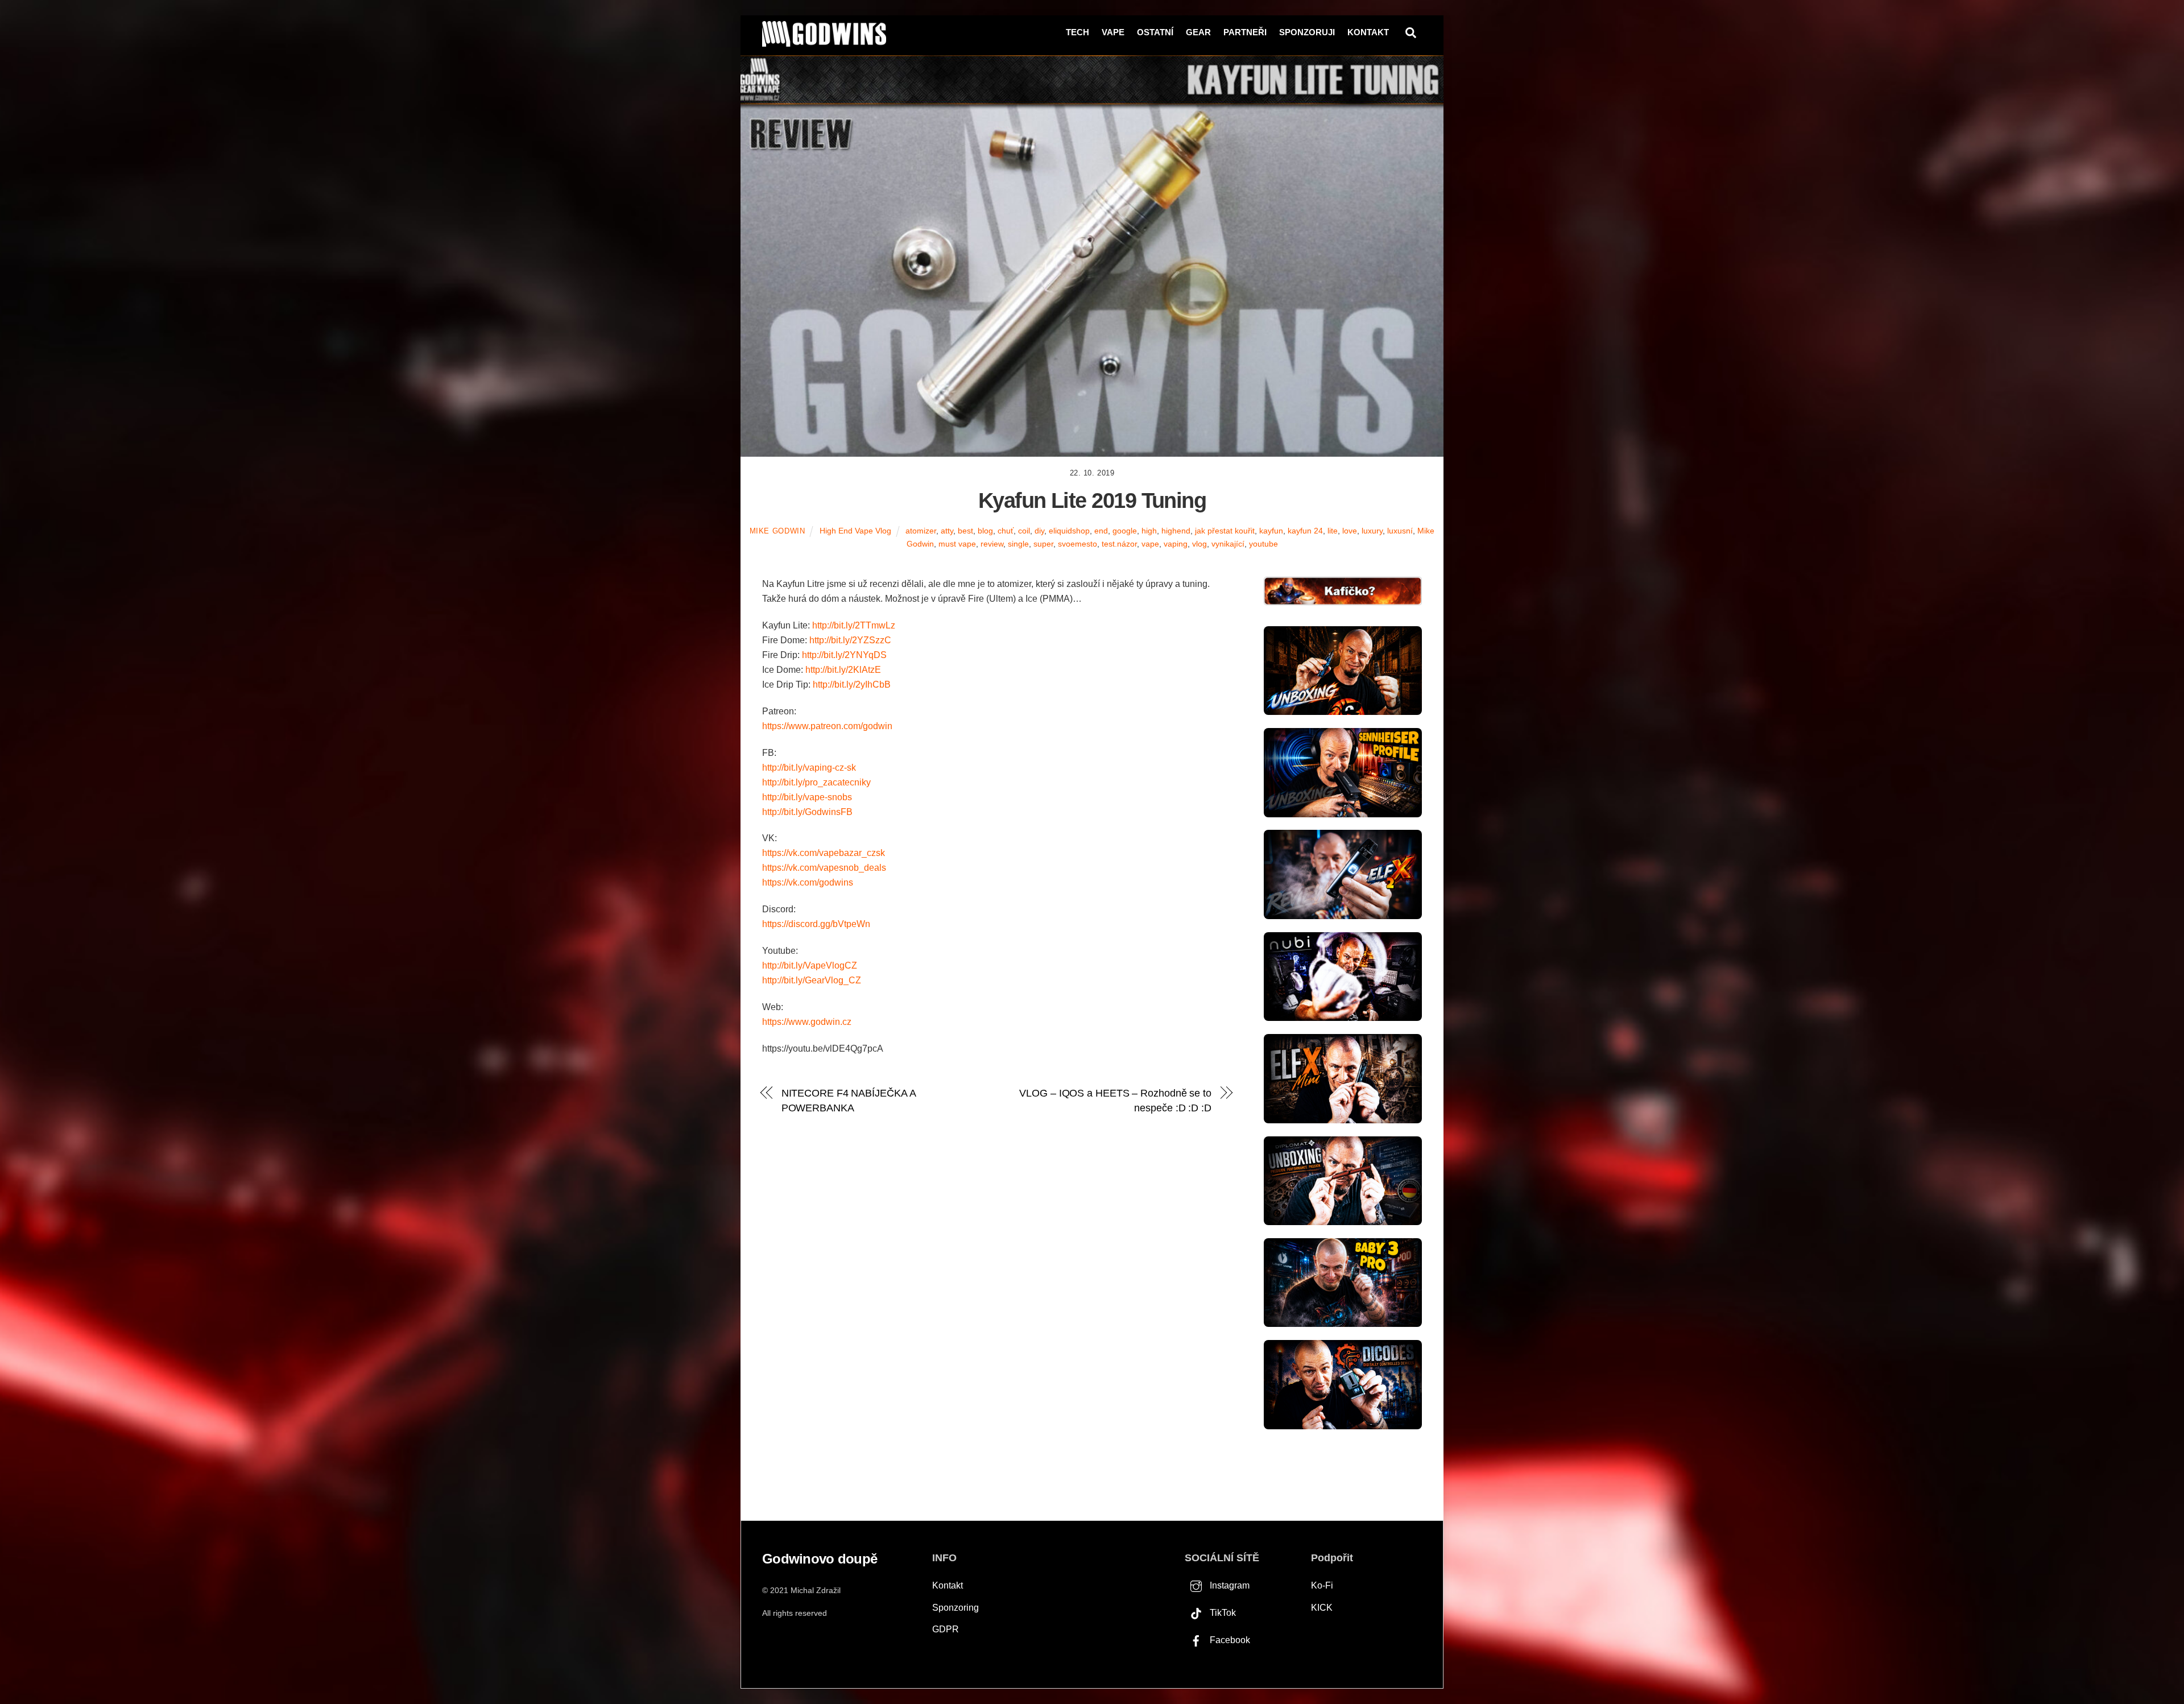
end (1101, 531)
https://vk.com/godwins (808, 882)
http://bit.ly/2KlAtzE (843, 670)
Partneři (1245, 32)
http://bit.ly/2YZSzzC (850, 640)
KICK (1322, 1608)
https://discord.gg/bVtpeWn (816, 924)
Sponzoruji (1307, 32)
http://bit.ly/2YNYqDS (844, 655)
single (1018, 544)
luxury (1372, 531)
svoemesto (1077, 544)
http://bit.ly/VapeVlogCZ (810, 965)
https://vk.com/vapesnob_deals (824, 868)
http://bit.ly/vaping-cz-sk (809, 768)
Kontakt (1368, 32)
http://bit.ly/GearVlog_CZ (812, 980)
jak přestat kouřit (1225, 531)
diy (1039, 531)
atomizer (921, 531)
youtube (1263, 544)
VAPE (1113, 32)
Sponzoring (955, 1608)
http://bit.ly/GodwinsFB (807, 812)
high (1149, 531)
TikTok (1222, 1613)
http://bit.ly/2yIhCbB (852, 685)
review (992, 544)
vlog (1199, 544)
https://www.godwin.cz (807, 1022)
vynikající (1228, 544)
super (1043, 544)
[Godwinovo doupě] (824, 42)
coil (1024, 531)
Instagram (1228, 1585)
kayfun (1271, 531)
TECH (1077, 32)
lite (1333, 531)
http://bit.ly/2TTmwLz (854, 625)
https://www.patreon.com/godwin (827, 726)
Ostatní (1155, 32)
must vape (957, 544)
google (1125, 531)
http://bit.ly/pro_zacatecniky (816, 782)
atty (947, 531)
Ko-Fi (1322, 1585)
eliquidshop (1069, 531)
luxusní (1400, 531)
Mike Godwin (777, 531)
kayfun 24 (1305, 531)
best (965, 531)
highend (1176, 531)
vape (1150, 544)
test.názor (1119, 544)
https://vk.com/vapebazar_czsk (824, 853)
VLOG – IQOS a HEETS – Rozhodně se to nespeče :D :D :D (1115, 1100)
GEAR (1198, 32)
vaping (1176, 544)
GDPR (946, 1629)
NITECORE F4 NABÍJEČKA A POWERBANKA (849, 1100)
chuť (1006, 531)
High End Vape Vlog (855, 531)
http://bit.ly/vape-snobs (807, 797)
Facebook (1229, 1640)
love (1350, 531)
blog (985, 531)
